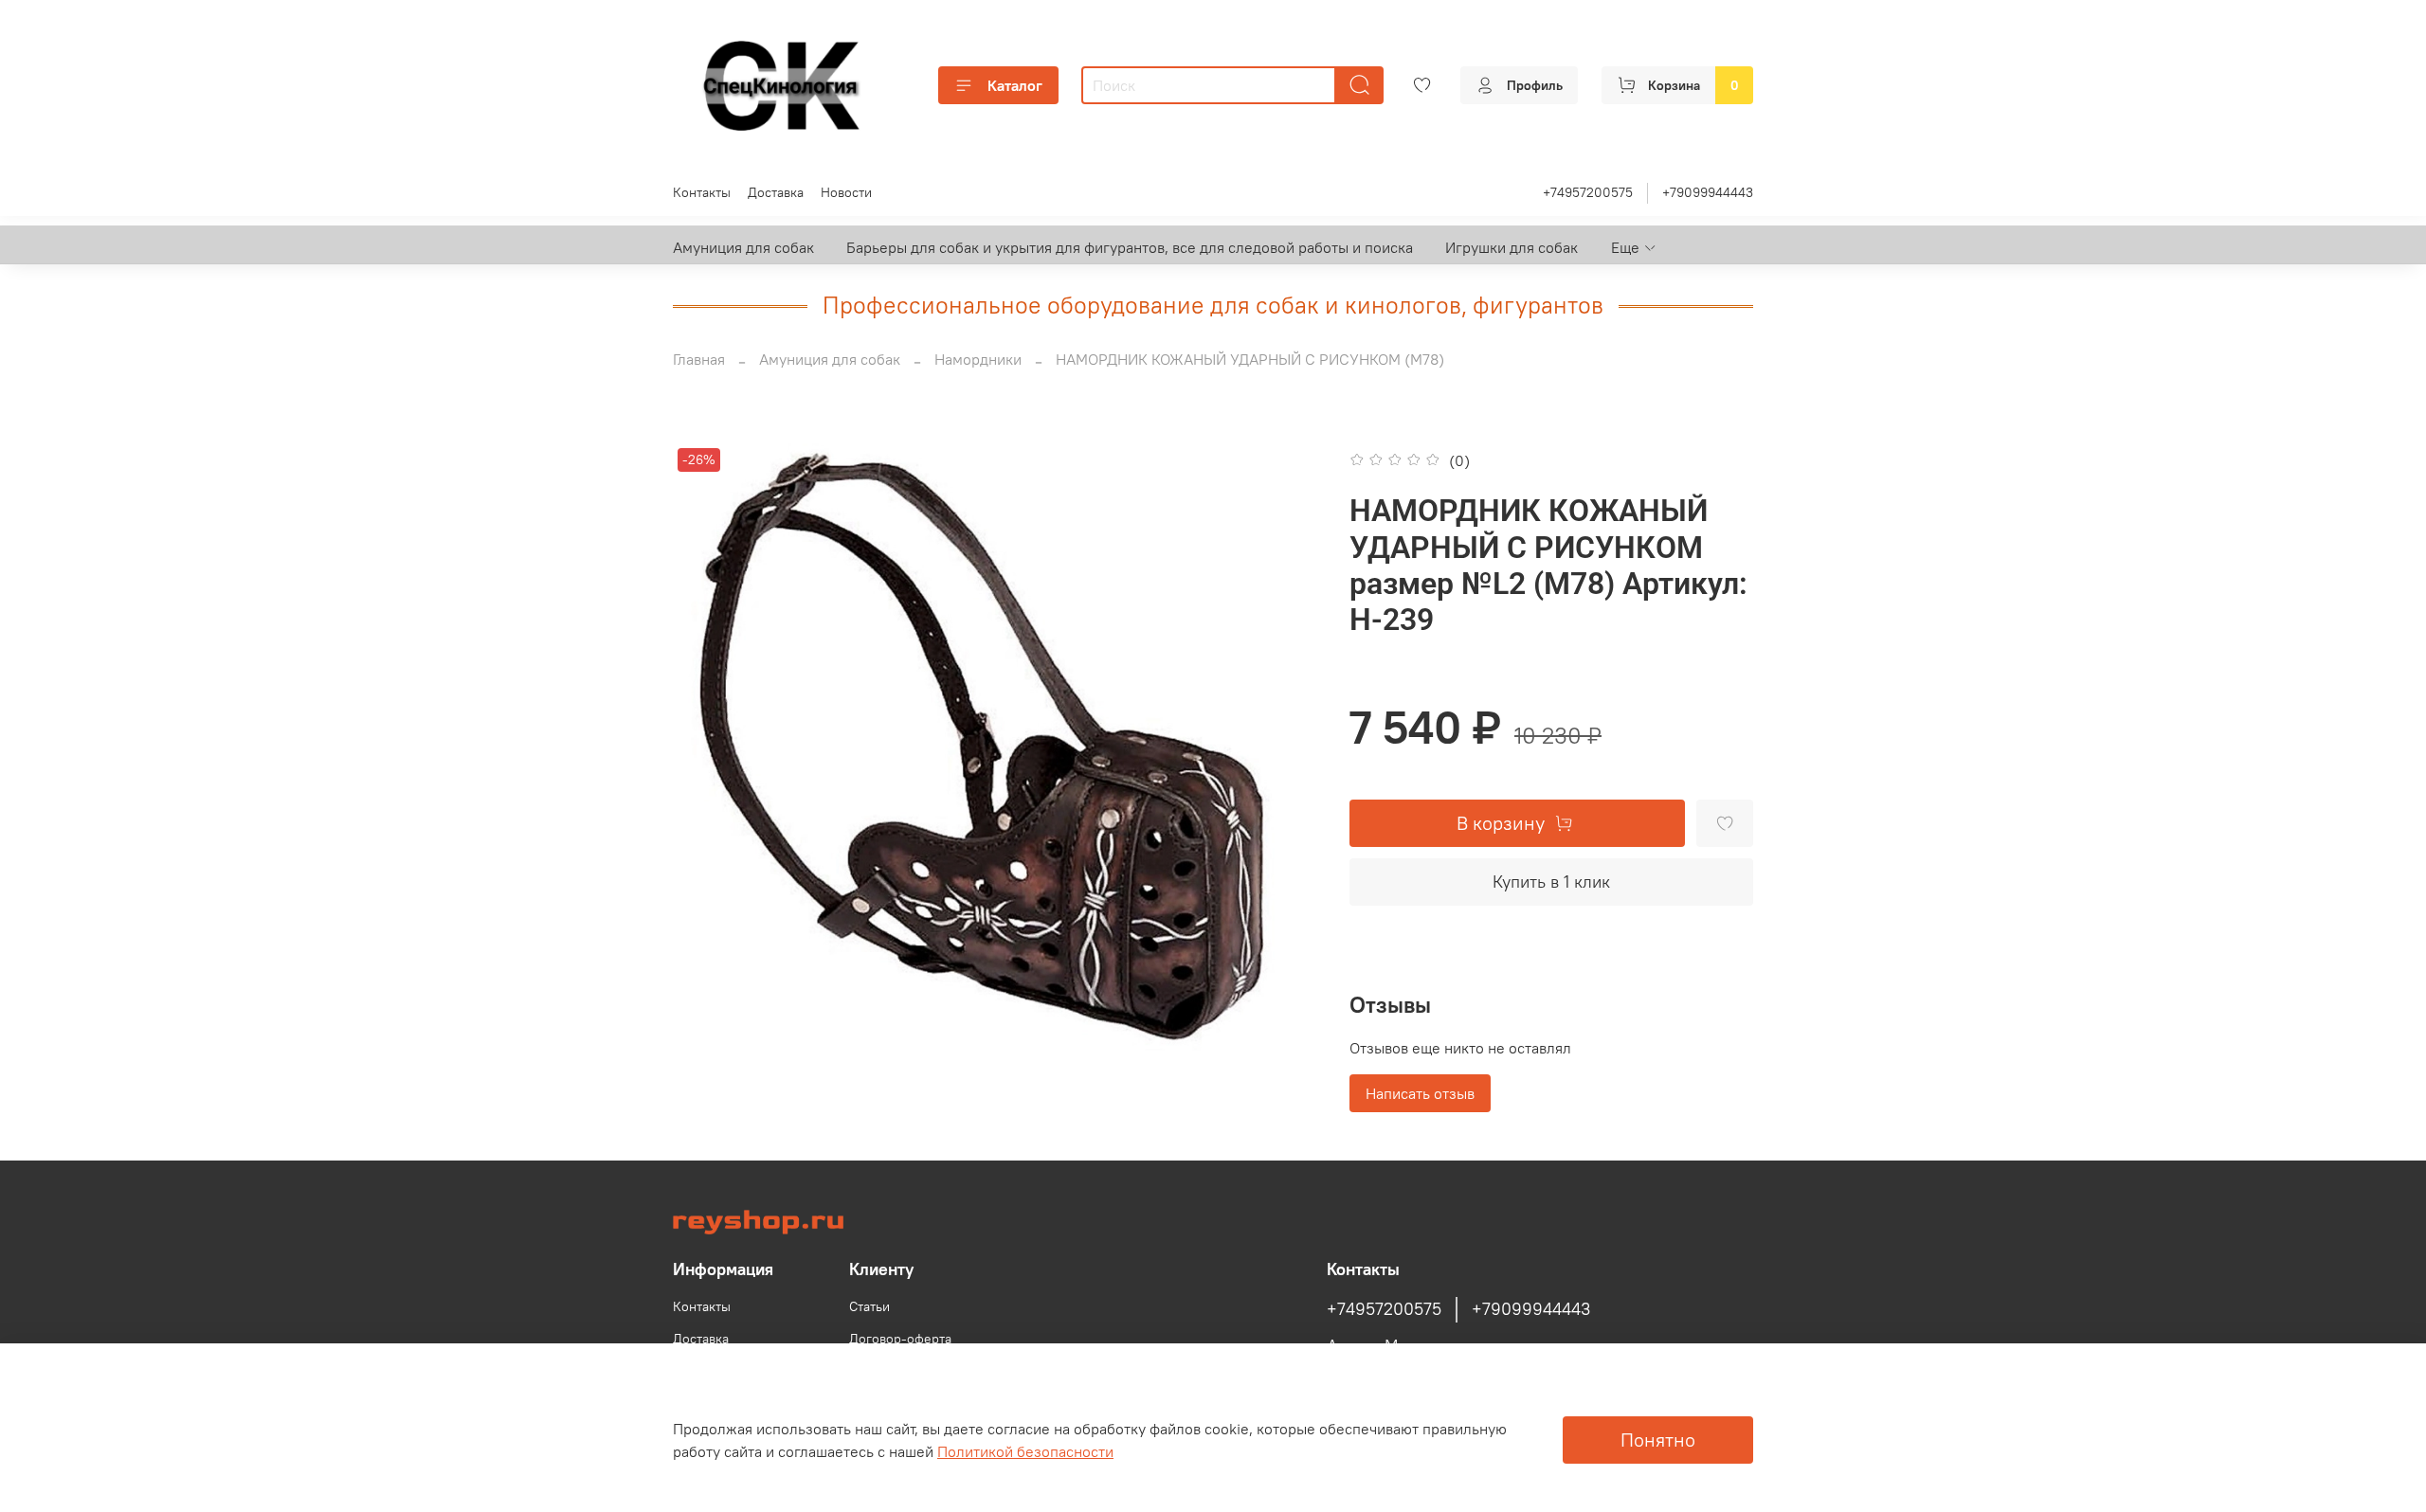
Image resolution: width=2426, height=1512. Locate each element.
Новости (846, 192)
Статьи (869, 1306)
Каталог (1015, 85)
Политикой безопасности (1025, 1451)
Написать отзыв (1420, 1093)
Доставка (776, 192)
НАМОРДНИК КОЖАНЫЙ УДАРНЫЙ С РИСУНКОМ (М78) (1250, 359)
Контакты (702, 192)
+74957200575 (1588, 192)
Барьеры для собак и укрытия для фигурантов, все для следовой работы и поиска (1130, 247)
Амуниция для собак (743, 247)
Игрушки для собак (1512, 247)
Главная (699, 359)
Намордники (978, 359)
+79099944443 (1708, 192)
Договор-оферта (900, 1339)
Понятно (1658, 1440)
